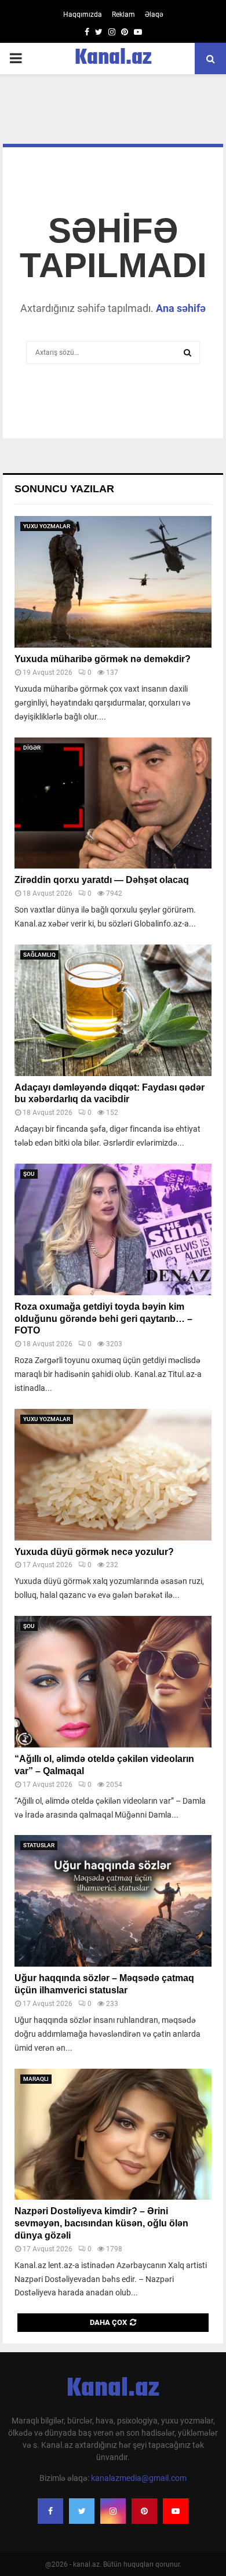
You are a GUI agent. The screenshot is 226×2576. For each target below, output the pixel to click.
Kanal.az (113, 59)
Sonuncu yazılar (64, 489)
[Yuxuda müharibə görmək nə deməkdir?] (113, 582)
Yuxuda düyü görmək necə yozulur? (94, 1552)
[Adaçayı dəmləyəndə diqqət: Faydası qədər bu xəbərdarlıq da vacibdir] (113, 1010)
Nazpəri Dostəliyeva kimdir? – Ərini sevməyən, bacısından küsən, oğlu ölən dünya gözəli (101, 2223)
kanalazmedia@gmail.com (139, 2478)
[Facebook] (50, 2511)
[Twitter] (82, 2511)
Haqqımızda (83, 14)
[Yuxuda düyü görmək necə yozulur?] (113, 1475)
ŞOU (29, 1174)
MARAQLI (36, 2079)
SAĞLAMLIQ (39, 955)
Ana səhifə (181, 308)
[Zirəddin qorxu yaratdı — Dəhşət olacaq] (113, 803)
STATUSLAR (39, 1845)
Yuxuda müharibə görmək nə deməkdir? (103, 659)
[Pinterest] (144, 2511)
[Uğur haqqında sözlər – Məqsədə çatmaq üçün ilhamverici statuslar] (113, 1901)
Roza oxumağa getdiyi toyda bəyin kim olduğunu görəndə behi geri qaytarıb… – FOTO (103, 1319)
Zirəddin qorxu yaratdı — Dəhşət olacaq (102, 880)
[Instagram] (113, 2511)
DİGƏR (32, 748)
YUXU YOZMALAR (47, 526)
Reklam (123, 14)
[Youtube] (176, 2511)
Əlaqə (154, 14)
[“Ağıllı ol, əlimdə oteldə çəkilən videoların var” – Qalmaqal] (113, 1682)
